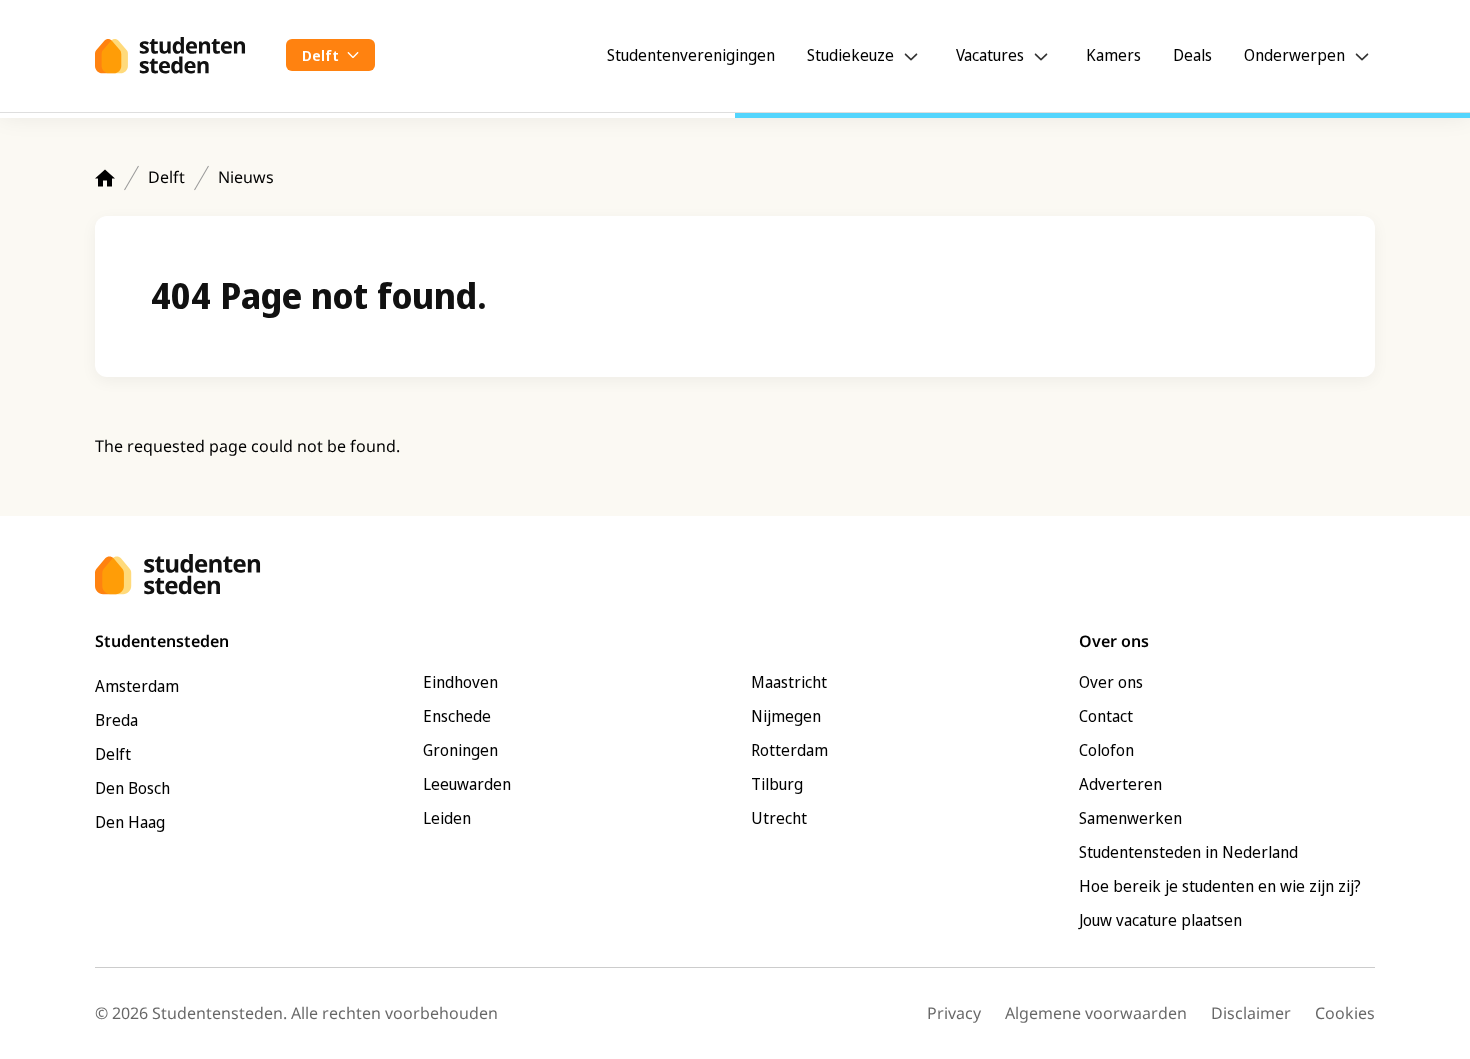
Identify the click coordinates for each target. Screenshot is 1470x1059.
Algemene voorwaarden (1096, 1013)
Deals (1192, 55)
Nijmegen (786, 716)
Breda (116, 720)
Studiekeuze (850, 55)
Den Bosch (132, 788)
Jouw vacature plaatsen (1160, 920)
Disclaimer (1251, 1013)
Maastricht (789, 682)
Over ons (1111, 682)
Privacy (954, 1013)
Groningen (460, 750)
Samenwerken (1130, 818)
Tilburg (777, 784)
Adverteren (1120, 784)
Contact (1106, 716)
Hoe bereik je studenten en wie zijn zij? (1220, 886)
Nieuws (246, 177)
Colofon (1106, 750)
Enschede (457, 716)
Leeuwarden (467, 784)
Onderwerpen (1294, 55)
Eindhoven (460, 682)
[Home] (105, 178)
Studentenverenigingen (691, 55)
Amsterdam (137, 686)
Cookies (1345, 1013)
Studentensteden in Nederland (1188, 852)
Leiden (447, 818)
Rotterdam (789, 750)
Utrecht (779, 818)
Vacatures (990, 55)
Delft (166, 177)
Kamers (1113, 55)
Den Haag (130, 822)
